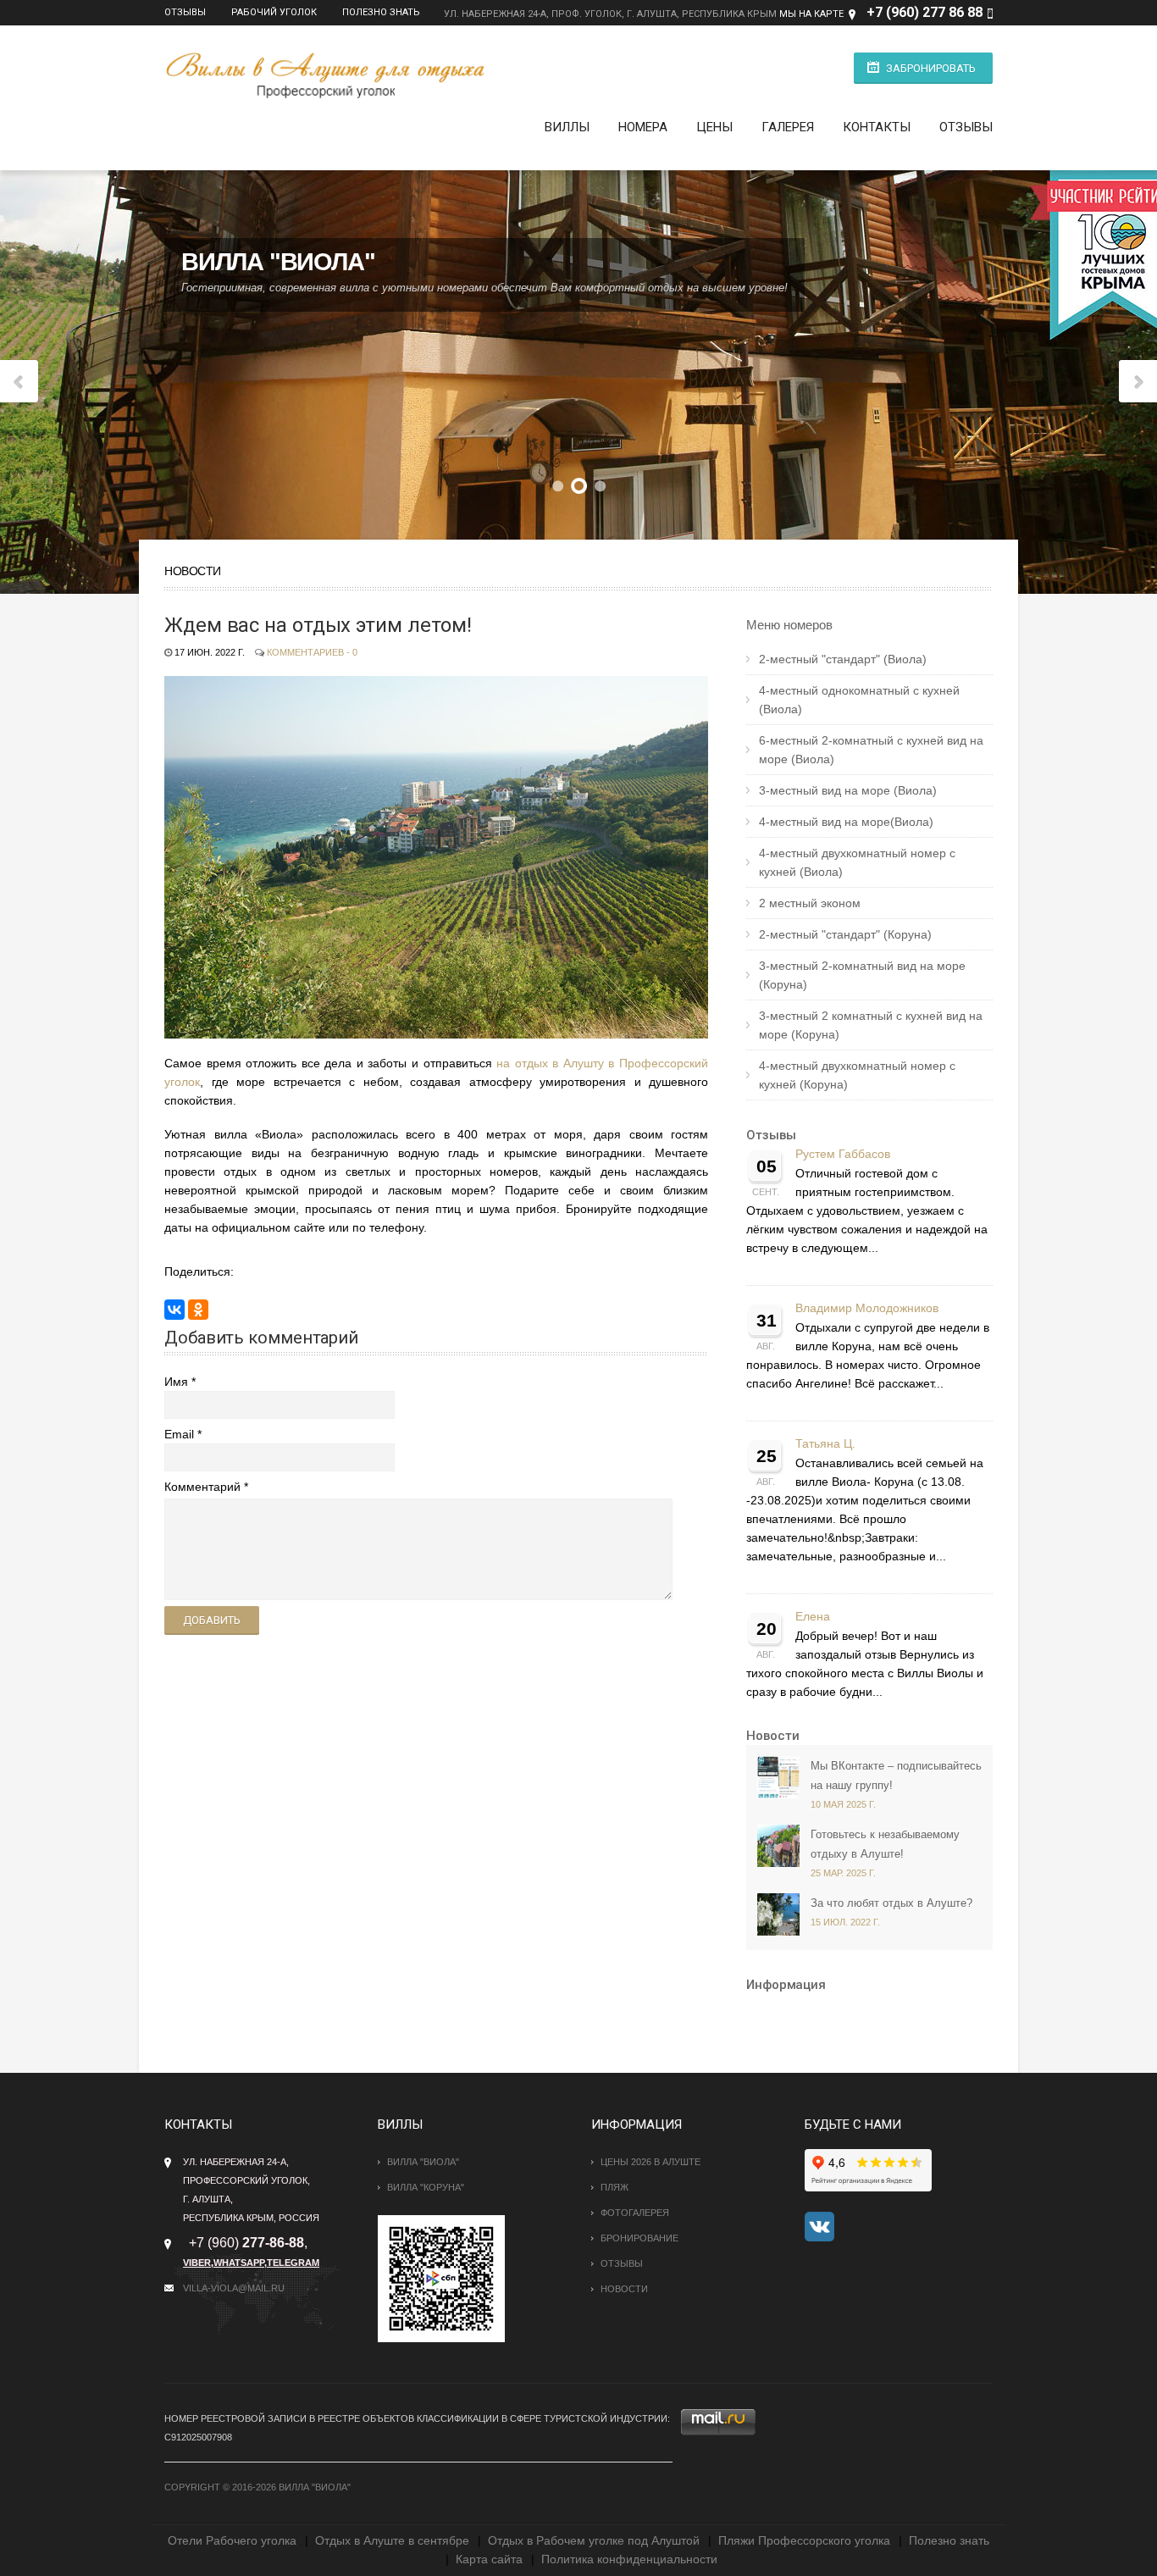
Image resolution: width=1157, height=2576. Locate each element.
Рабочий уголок (274, 12)
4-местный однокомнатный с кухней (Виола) (859, 700)
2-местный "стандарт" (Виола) (843, 659)
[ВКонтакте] (174, 1310)
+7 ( (879, 12)
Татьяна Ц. (825, 1444)
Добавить (212, 1620)
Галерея (788, 127)
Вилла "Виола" (423, 2162)
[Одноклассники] (198, 1310)
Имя (176, 1382)
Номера (643, 127)
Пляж (614, 2187)
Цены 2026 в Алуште (650, 2162)
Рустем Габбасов (843, 1154)
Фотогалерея (635, 2213)
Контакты (877, 127)
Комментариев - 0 (312, 652)
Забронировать (931, 68)
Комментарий (202, 1487)
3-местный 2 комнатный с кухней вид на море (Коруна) (871, 1025)
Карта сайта (489, 2559)
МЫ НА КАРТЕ (811, 14)
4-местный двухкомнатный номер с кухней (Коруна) (857, 1075)
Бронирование (639, 2238)
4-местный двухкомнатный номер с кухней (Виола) (857, 862)
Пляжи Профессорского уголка (804, 2540)
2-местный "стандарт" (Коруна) (845, 934)
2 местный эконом (810, 903)
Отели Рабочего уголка (232, 2540)
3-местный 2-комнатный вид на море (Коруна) (862, 975)
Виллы (567, 127)
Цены (714, 127)
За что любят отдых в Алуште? (891, 1903)
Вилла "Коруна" (426, 2187)
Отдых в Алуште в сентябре (392, 2540)
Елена (813, 1617)
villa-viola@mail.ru (234, 2288)
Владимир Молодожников (867, 1308)
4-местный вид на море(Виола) (846, 822)
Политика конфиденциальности (629, 2559)
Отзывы (185, 12)
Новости (773, 1736)
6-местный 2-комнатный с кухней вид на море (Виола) (871, 750)
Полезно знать (381, 12)
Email (179, 1434)
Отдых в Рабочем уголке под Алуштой (594, 2540)
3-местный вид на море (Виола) (848, 790)
